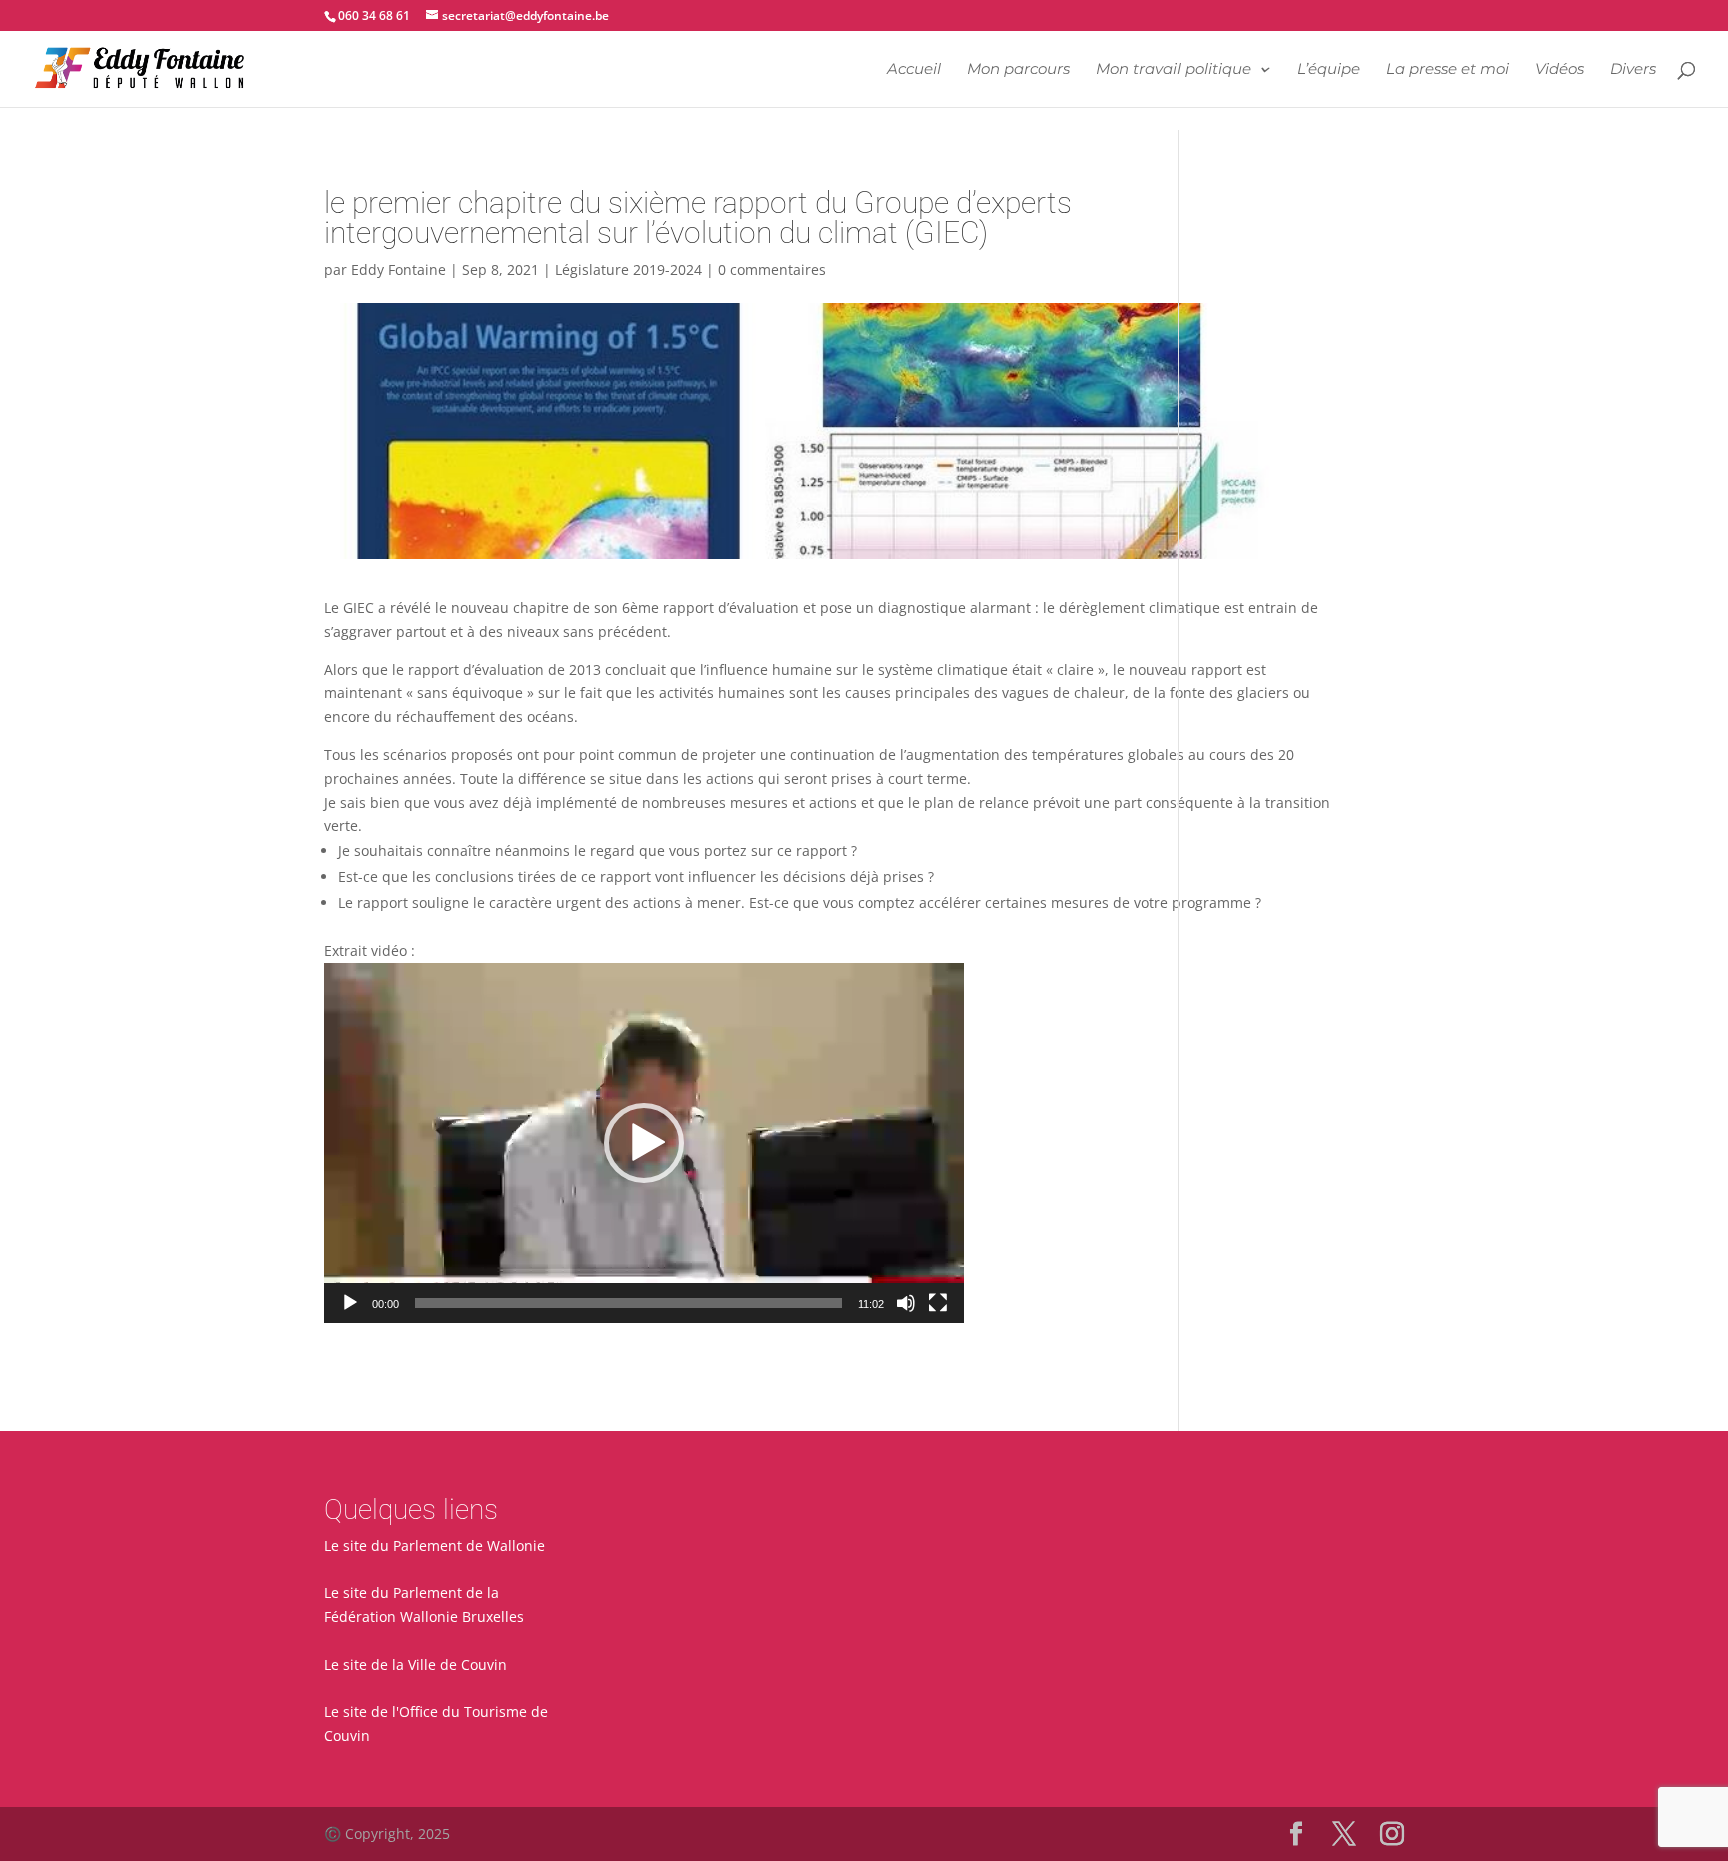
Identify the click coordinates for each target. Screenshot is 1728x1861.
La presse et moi (1447, 70)
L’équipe (1328, 70)
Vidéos (1559, 70)
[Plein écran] (938, 1303)
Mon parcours (1018, 70)
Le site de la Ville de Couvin (415, 1664)
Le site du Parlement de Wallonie (434, 1545)
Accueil (914, 70)
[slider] (628, 1303)
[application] (644, 1143)
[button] (644, 1143)
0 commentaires (772, 269)
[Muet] (906, 1303)
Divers (1633, 70)
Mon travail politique (1173, 70)
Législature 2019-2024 (628, 269)
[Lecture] (350, 1303)
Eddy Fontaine (398, 269)
